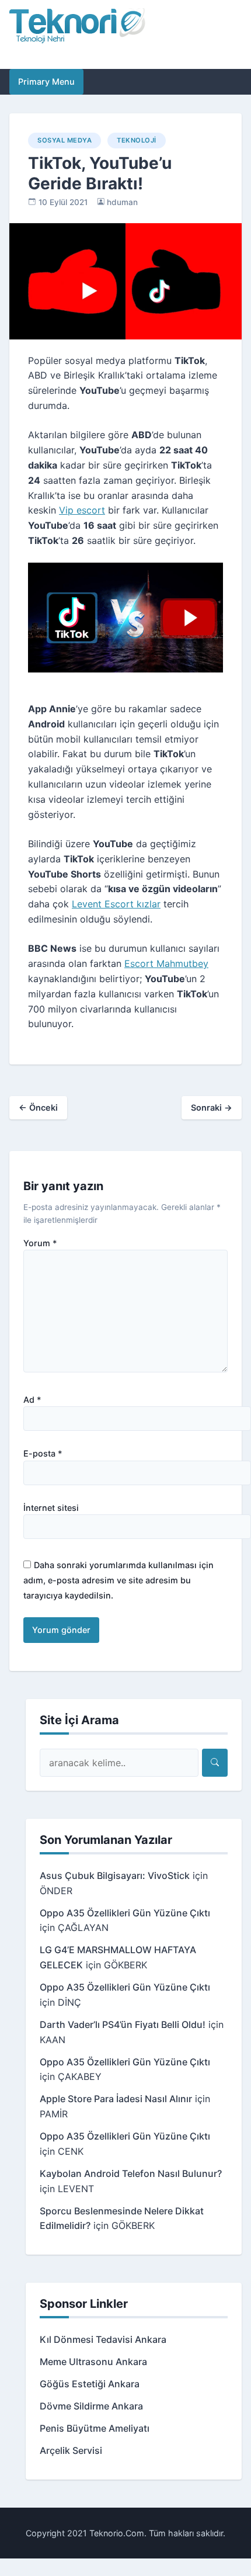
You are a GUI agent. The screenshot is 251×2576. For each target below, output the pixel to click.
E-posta (43, 1454)
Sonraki (212, 1107)
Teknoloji (137, 140)
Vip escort (82, 510)
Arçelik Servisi (71, 2450)
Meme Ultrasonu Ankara (93, 2362)
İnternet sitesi (51, 1508)
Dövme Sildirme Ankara (91, 2406)
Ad (32, 1400)
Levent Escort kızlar (116, 904)
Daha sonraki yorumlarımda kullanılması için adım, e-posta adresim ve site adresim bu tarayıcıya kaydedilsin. (118, 1580)
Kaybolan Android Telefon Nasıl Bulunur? (131, 2173)
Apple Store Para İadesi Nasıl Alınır (116, 2099)
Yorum (40, 1243)
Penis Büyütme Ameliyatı (95, 2428)
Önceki (38, 1107)
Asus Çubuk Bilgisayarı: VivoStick (115, 1875)
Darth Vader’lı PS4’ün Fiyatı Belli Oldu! (123, 2024)
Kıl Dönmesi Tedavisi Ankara (103, 2339)
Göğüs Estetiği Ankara (90, 2384)
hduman (122, 202)
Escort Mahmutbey (166, 963)
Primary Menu (46, 82)
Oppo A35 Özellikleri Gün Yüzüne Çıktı (125, 1913)
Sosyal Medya (65, 140)
